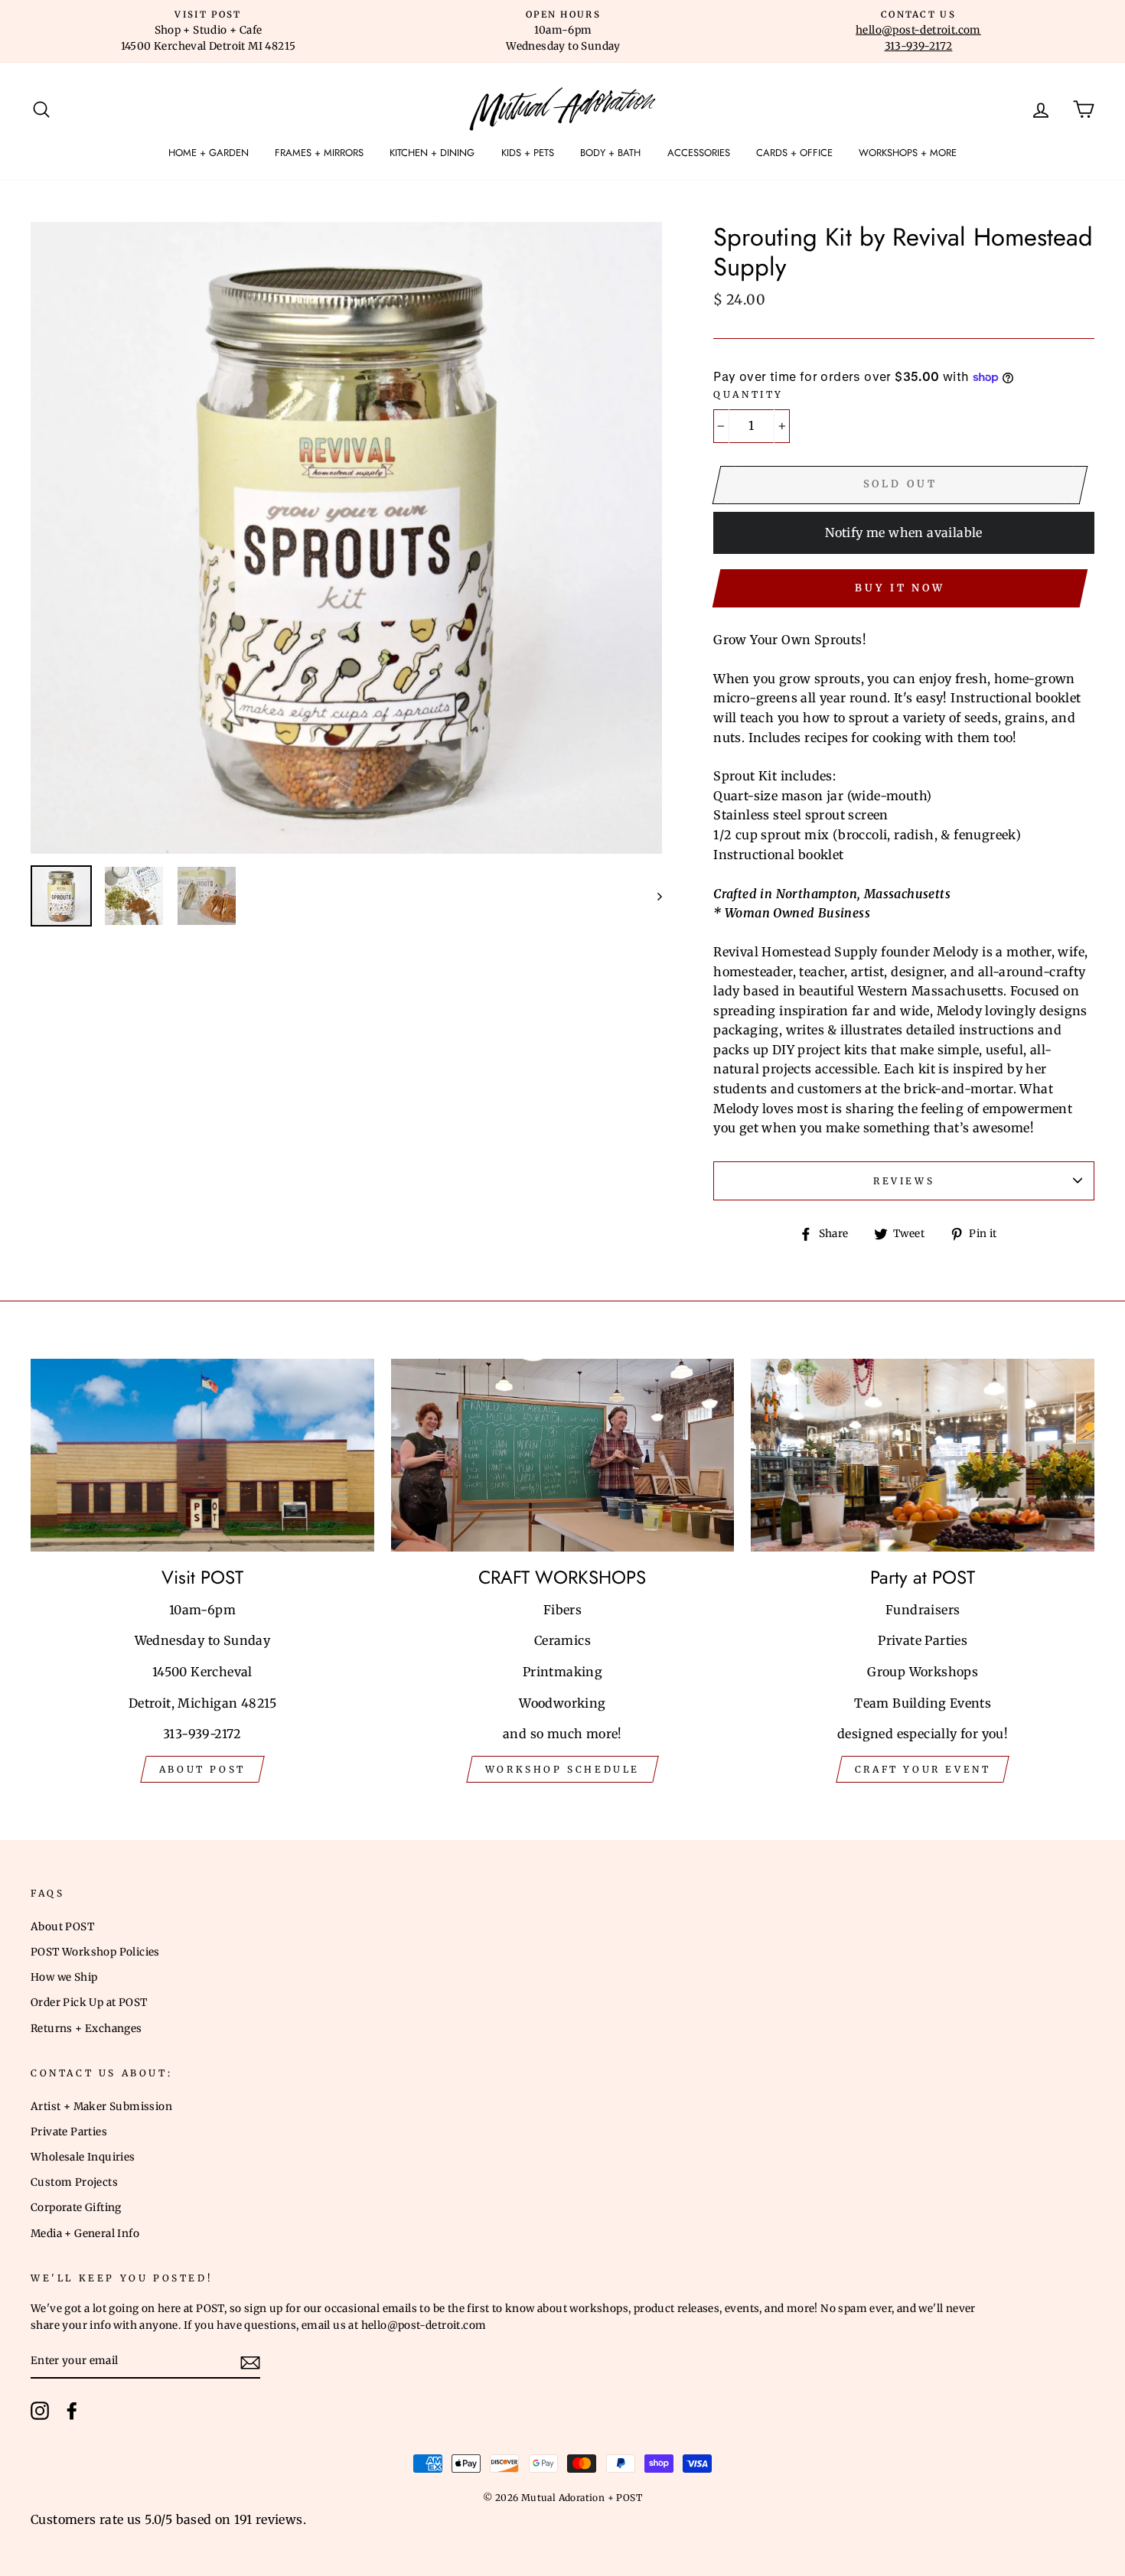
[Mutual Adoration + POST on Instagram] (40, 2411)
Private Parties (69, 2132)
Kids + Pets (528, 153)
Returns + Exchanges (86, 2029)
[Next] (652, 896)
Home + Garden (209, 153)
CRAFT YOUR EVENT (923, 1769)
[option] (208, 31)
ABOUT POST (202, 1769)
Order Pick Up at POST (89, 2003)
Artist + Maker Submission (101, 2107)
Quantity (748, 394)
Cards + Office (794, 153)
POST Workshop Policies (95, 1952)
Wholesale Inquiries (83, 2157)
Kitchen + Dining (432, 153)
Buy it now (900, 588)
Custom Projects (74, 2182)
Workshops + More (908, 153)
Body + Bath (610, 153)
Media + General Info (85, 2234)
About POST (62, 1927)
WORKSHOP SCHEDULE (562, 1769)
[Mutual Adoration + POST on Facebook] (72, 2411)
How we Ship (64, 1977)
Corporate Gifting (76, 2208)
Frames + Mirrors (319, 153)
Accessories (699, 153)
